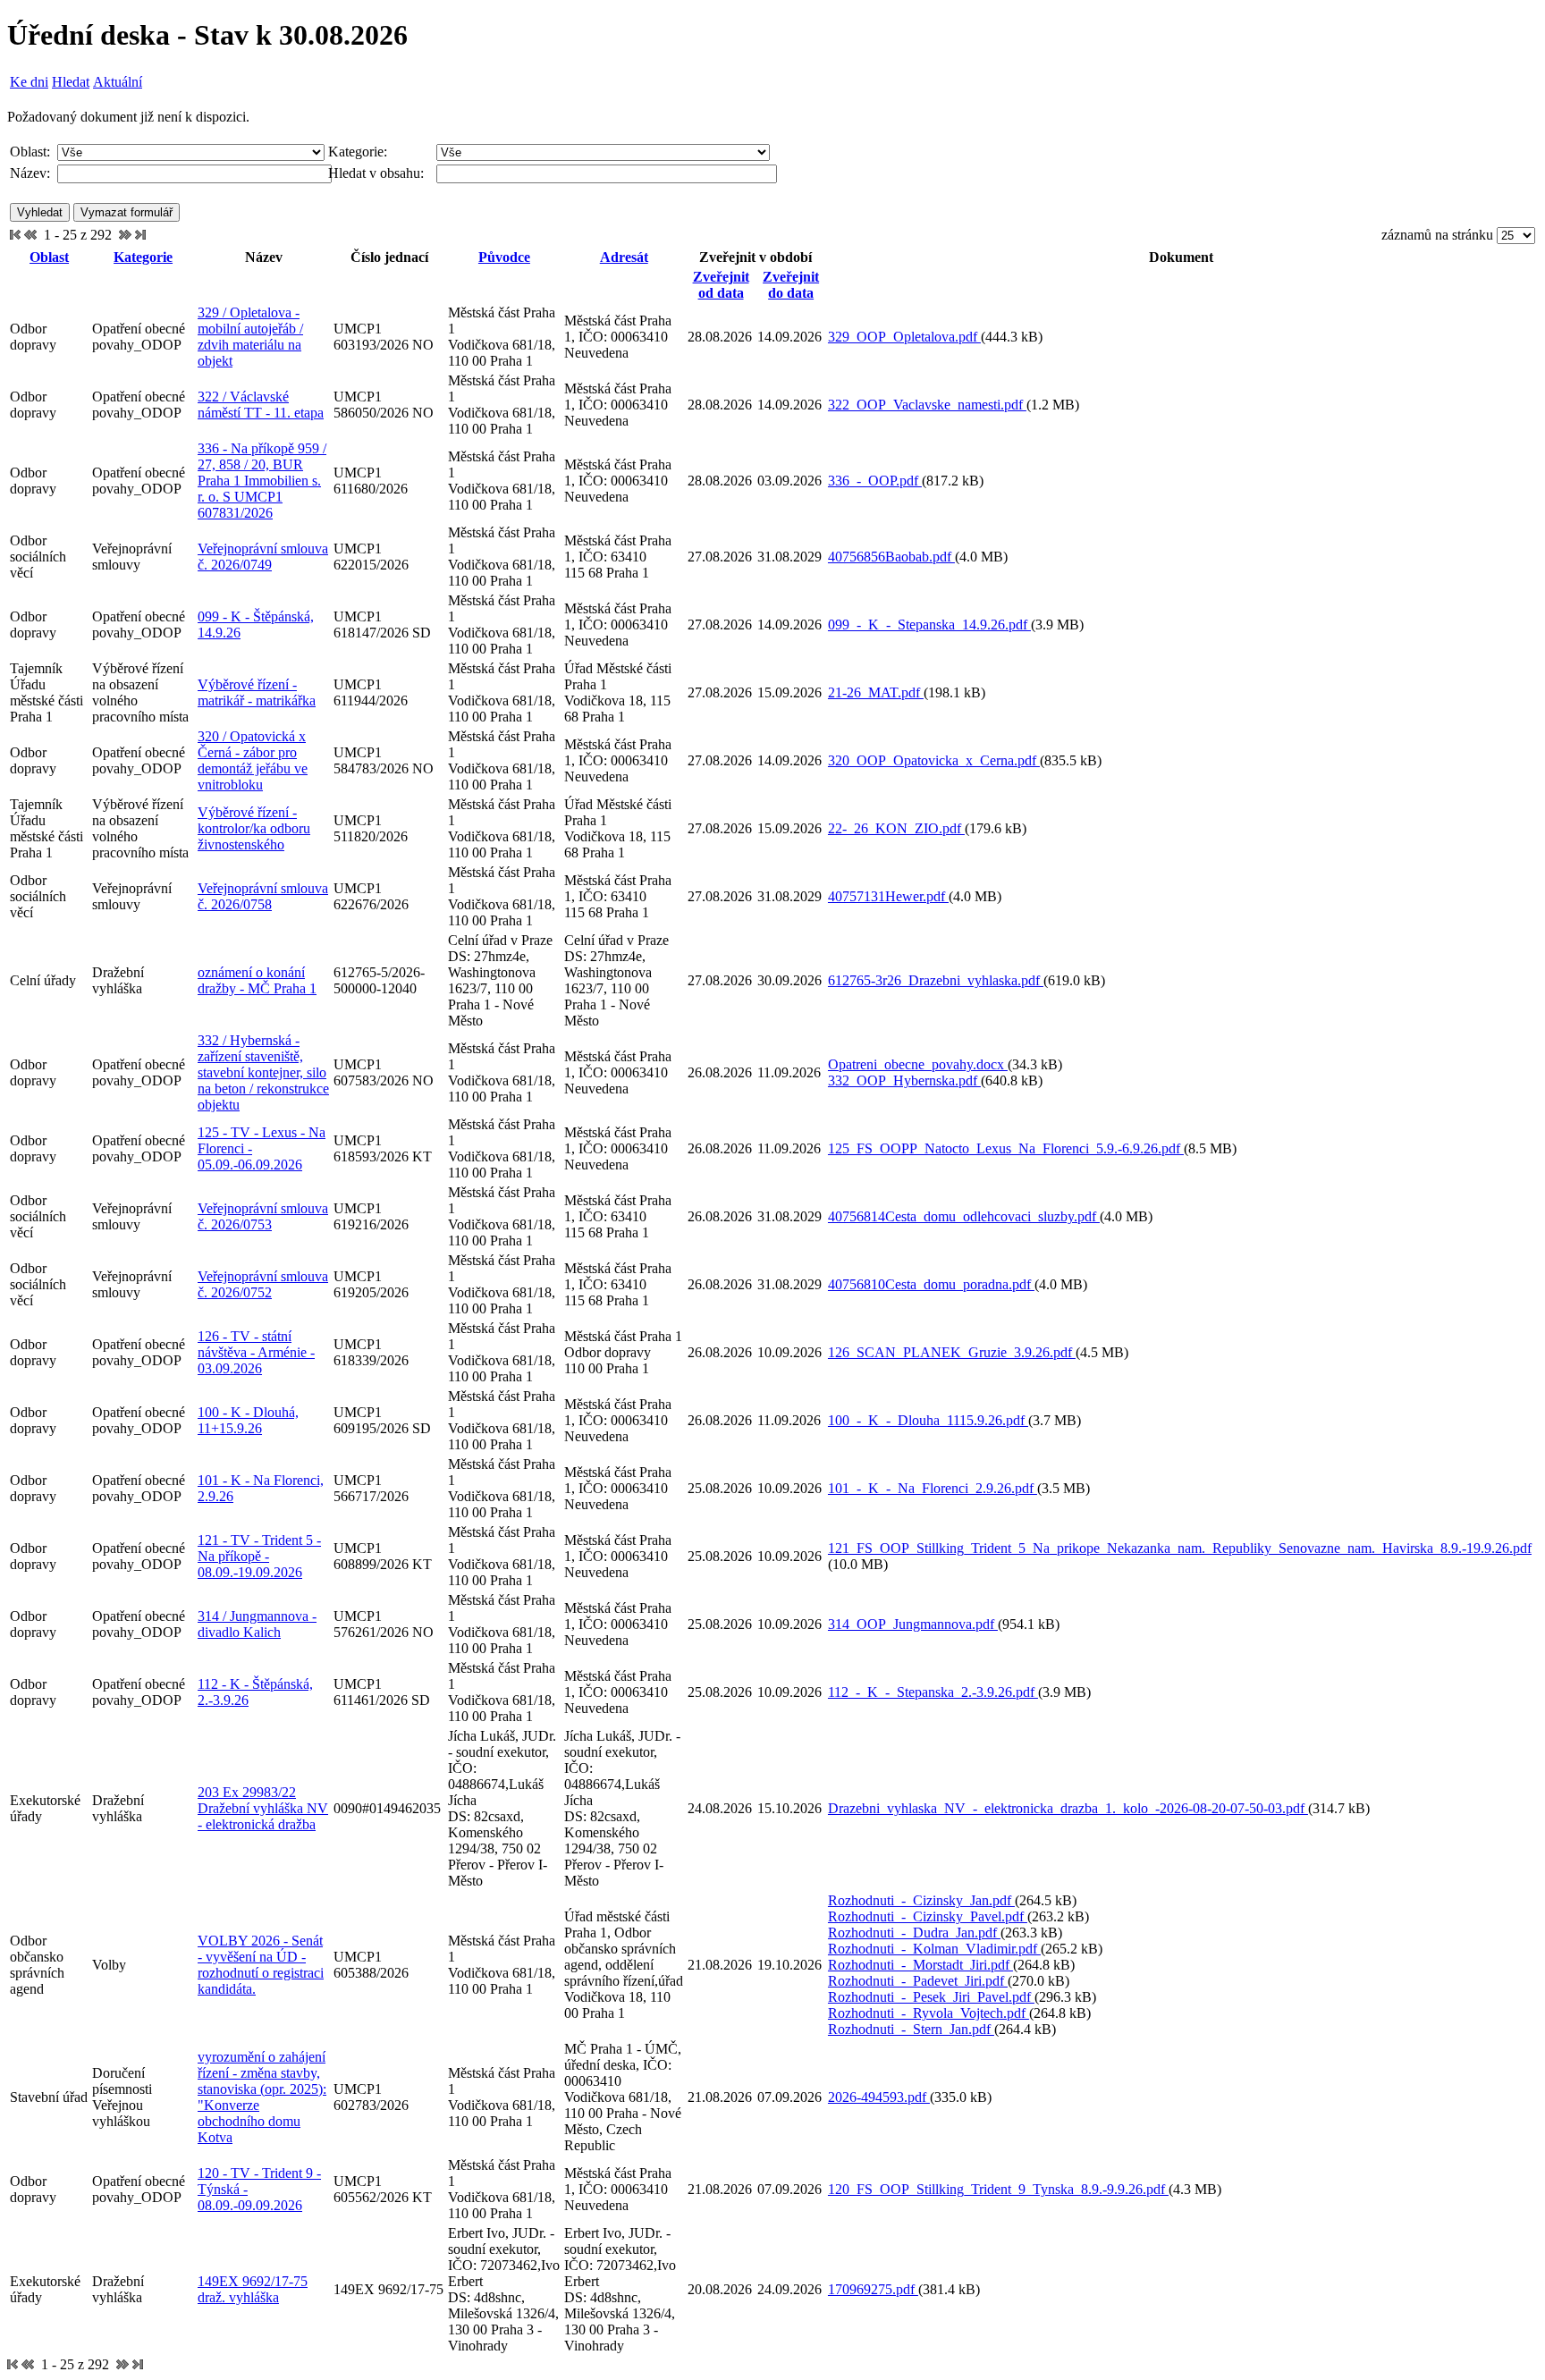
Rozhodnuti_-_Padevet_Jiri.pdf (918, 1981)
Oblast (49, 257)
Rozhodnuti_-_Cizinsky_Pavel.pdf (928, 1916)
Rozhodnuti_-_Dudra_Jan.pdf (914, 1933)
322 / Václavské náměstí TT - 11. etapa (261, 405)
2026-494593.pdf (879, 2097)
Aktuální (118, 82)
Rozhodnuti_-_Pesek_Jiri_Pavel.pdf (931, 1997)
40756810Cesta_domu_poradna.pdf (931, 1284)
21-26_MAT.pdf (876, 692)
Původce (504, 257)
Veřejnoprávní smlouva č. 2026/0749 (263, 557)
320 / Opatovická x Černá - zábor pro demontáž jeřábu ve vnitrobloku (253, 760)
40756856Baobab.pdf (891, 557)
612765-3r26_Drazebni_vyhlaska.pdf (936, 980)
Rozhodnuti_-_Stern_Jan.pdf (911, 2029)
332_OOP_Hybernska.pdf (904, 1080)
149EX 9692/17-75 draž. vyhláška (253, 2289)
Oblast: (30, 152)
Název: (30, 173)
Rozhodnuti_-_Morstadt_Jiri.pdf (920, 1965)
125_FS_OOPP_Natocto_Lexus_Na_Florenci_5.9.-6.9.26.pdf (1006, 1148)
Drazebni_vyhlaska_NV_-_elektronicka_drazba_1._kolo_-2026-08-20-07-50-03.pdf (1068, 1808)
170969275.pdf (873, 2289)
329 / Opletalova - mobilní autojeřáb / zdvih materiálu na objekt (250, 337)
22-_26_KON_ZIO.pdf (896, 828)
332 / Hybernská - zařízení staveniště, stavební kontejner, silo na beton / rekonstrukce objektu (263, 1072)
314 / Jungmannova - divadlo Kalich (257, 1624)
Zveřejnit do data (791, 285)
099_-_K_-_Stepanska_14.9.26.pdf (929, 625)
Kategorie (143, 257)
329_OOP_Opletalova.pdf (904, 337)
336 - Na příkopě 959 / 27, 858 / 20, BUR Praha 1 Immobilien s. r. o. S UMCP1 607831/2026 (262, 481)
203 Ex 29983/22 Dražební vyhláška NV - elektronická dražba (263, 1808)
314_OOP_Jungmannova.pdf (913, 1624)
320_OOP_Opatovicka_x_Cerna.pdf (934, 760)
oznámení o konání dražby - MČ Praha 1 (257, 980)
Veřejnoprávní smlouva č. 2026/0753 (263, 1216)
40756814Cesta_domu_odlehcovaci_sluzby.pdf (964, 1216)
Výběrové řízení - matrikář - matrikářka (257, 692)
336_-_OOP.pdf (875, 481)
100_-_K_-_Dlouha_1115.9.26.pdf (928, 1420)
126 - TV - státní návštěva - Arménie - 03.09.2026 (256, 1352)
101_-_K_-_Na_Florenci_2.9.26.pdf (933, 1488)
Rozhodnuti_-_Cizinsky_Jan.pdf (921, 1900)
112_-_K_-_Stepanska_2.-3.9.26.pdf (933, 1692)
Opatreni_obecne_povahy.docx (918, 1064)
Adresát (624, 257)
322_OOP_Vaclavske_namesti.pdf (927, 405)
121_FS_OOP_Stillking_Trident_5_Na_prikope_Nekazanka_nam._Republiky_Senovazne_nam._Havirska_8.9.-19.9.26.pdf (1180, 1548)
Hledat (71, 82)
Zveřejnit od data (721, 285)
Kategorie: (358, 152)
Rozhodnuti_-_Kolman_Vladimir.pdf (934, 1949)
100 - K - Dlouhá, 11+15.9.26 (248, 1420)
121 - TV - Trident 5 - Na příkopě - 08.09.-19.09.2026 (259, 1556)
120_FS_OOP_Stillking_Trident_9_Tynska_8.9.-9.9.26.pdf (998, 2189)
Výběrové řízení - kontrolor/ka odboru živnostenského (254, 828)
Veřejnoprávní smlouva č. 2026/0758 (263, 896)
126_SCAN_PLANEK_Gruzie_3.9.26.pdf (952, 1352)
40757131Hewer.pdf (888, 896)
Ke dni (29, 82)
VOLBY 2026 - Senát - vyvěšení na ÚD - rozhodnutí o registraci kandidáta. (261, 1965)
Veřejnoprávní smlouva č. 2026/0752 (263, 1284)
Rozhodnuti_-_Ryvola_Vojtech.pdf (929, 2013)
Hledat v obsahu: (376, 173)
